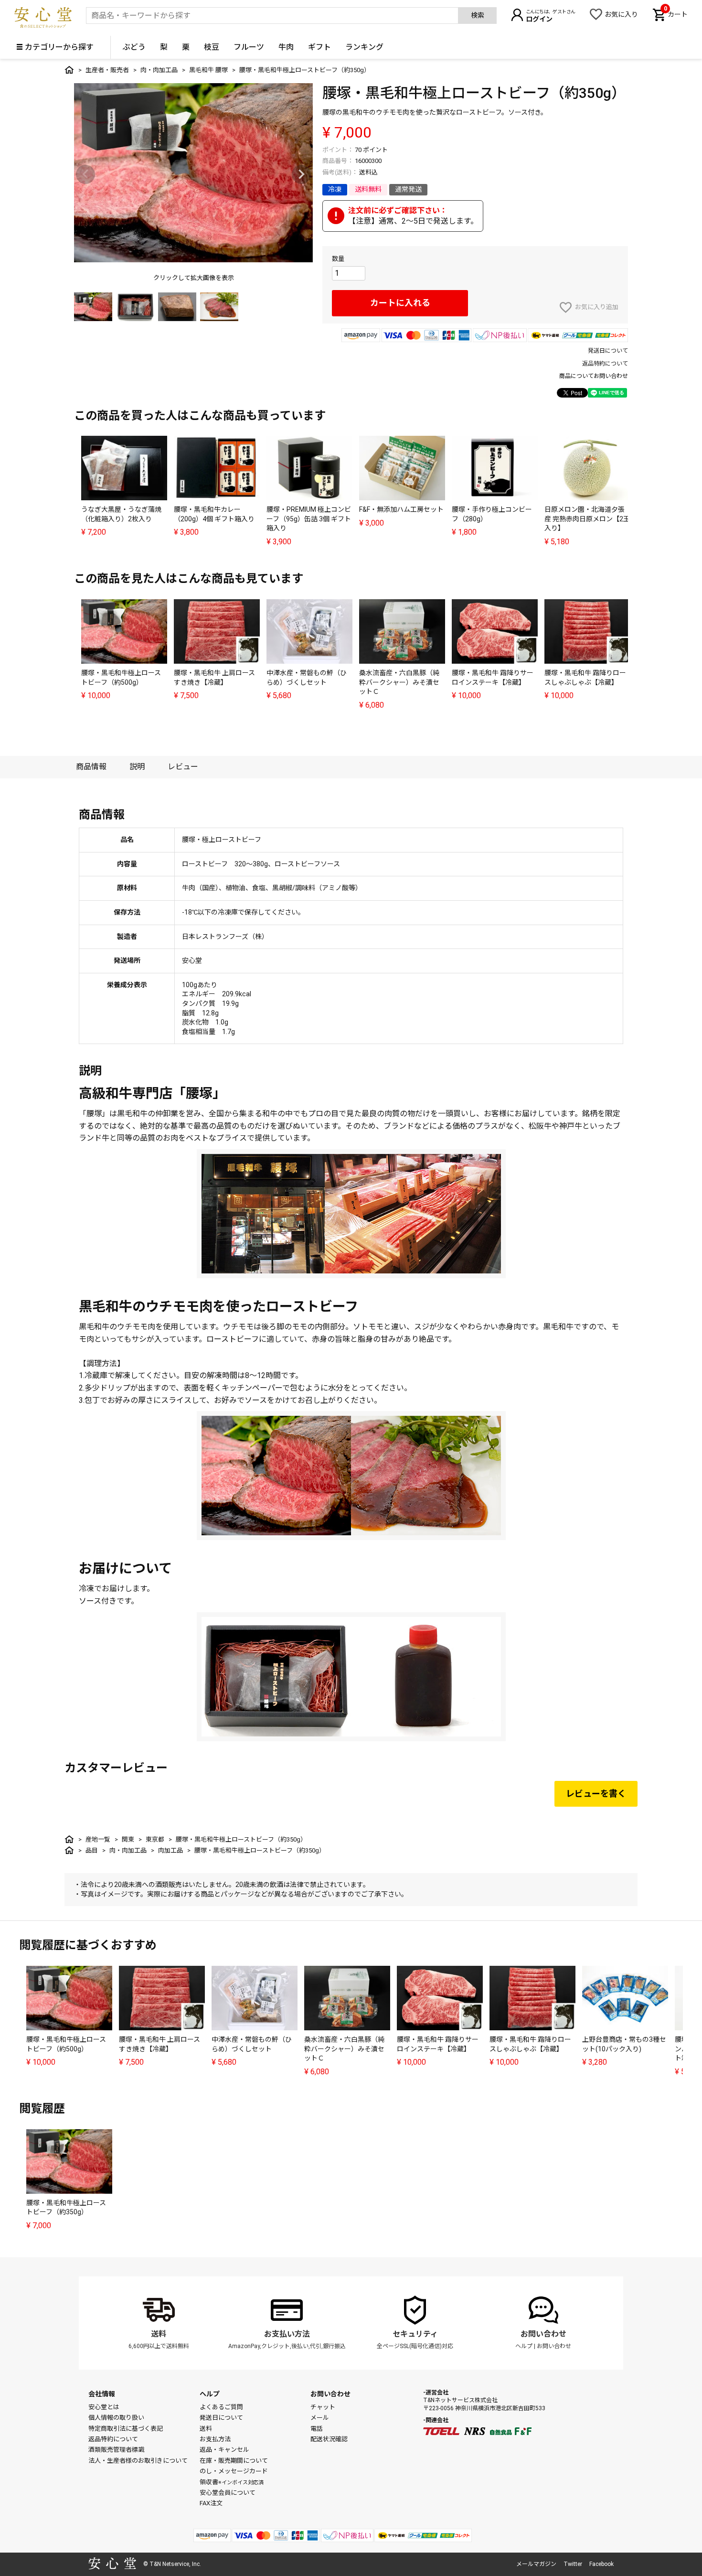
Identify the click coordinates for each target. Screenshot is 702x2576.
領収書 (232, 2482)
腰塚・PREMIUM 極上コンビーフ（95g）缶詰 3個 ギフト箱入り (309, 519)
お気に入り (621, 14)
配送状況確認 (329, 2439)
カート (676, 13)
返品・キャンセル (224, 2450)
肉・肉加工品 (159, 70)
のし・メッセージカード (234, 2471)
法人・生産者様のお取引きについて (138, 2461)
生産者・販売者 (107, 70)
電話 (317, 2429)
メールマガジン (536, 2564)
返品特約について (605, 364)
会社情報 (102, 2394)
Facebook (601, 2564)
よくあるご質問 (221, 2407)
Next (301, 174)
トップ (69, 70)
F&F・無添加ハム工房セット (401, 509)
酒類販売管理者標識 (116, 2450)
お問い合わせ (543, 2334)
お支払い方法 (287, 2334)
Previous (85, 174)
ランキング (364, 47)
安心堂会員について (228, 2493)
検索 (478, 15)
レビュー (183, 767)
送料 (159, 2334)
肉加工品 (170, 1850)
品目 (92, 1850)
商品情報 (91, 767)
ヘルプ (524, 2346)
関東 (128, 1839)
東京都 (155, 1839)
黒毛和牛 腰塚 (208, 70)
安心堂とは (104, 2407)
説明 (137, 767)
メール (320, 2418)
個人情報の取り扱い (116, 2418)
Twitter (573, 2564)
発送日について (608, 351)
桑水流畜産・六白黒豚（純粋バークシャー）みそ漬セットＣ (399, 682)
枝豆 (212, 47)
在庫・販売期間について (234, 2461)
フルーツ (249, 47)
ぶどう (134, 47)
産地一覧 (98, 1839)
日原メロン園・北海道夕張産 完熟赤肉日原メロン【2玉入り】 (587, 519)
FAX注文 (211, 2503)
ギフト (319, 47)
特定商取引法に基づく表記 (126, 2429)
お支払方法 (215, 2439)
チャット (323, 2407)
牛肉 (286, 47)
